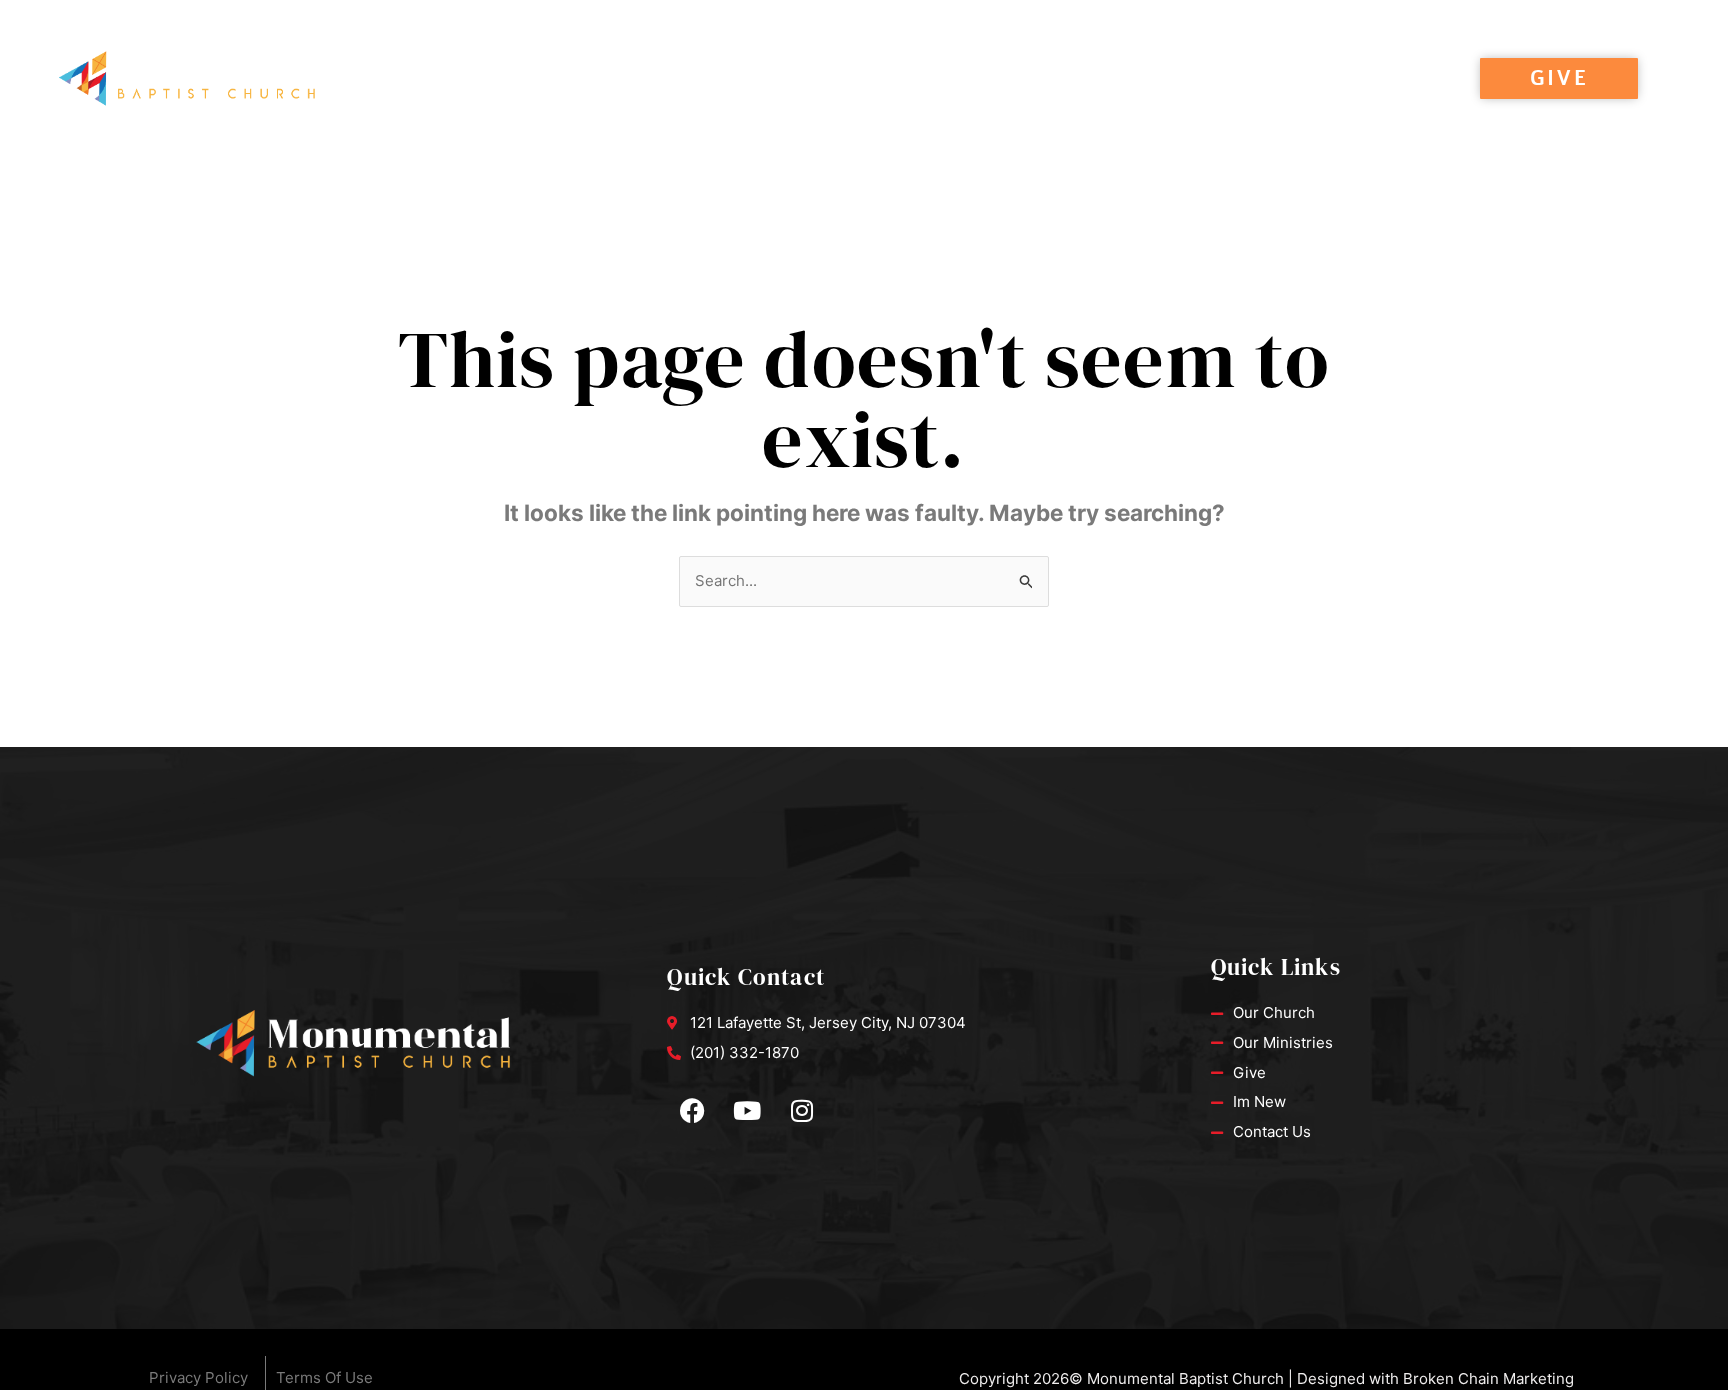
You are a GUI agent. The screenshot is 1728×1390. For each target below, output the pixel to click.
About (734, 79)
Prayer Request (1018, 79)
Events (636, 79)
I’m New (856, 79)
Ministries (1170, 79)
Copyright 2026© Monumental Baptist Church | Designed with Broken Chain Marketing (1266, 1378)
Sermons (529, 79)
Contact (1291, 79)
